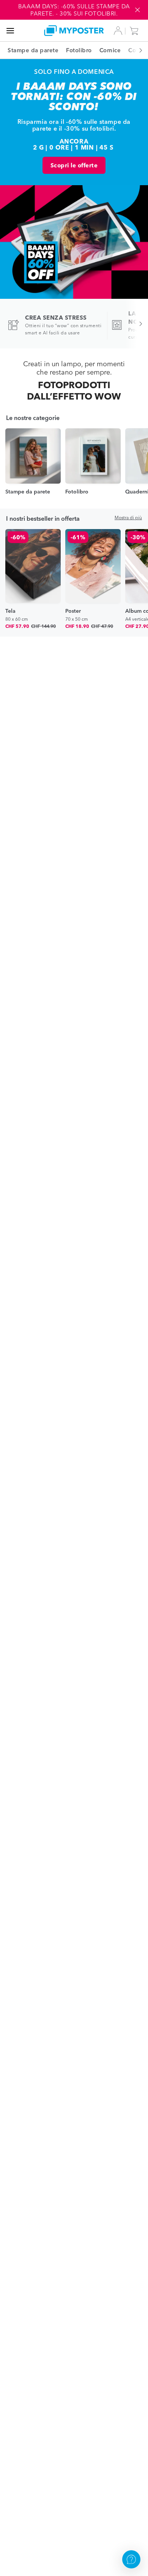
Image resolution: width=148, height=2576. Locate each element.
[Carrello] (136, 31)
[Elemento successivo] (137, 50)
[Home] (74, 30)
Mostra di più (128, 518)
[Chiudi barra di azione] (137, 10)
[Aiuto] (131, 2559)
